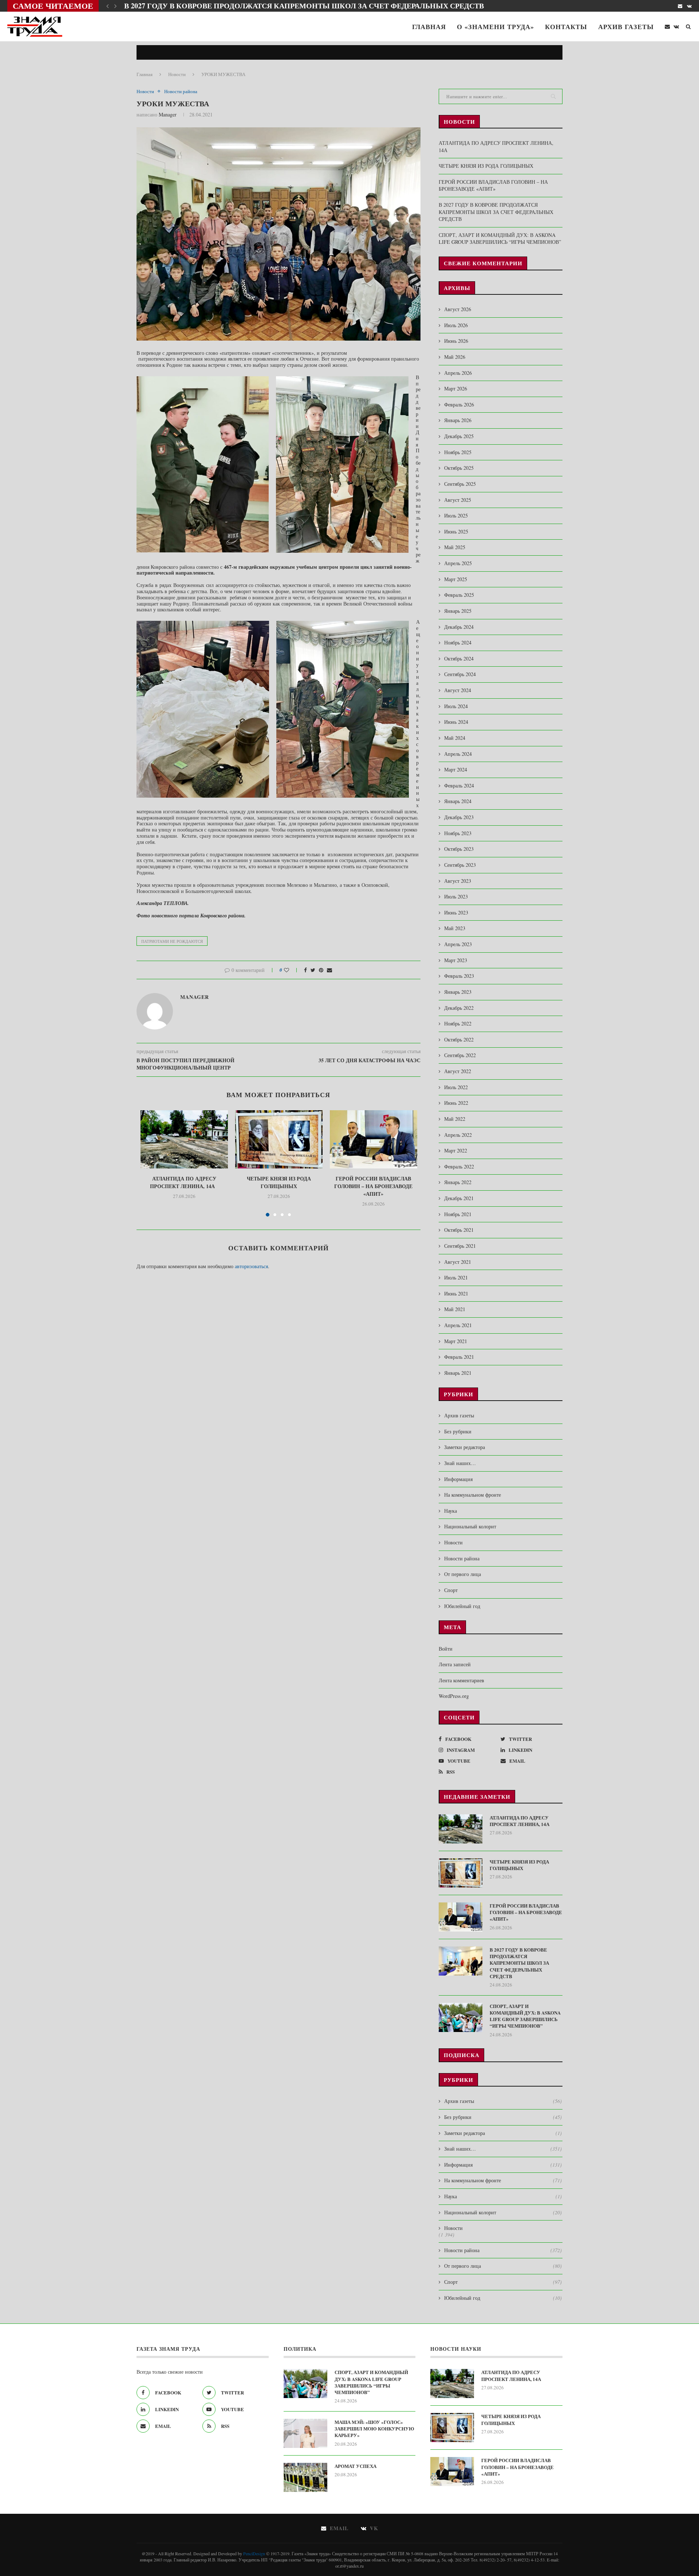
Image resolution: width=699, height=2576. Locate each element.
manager (168, 114)
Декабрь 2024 (459, 627)
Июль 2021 (456, 1277)
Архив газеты (626, 27)
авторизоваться (251, 1266)
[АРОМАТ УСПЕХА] (305, 2477)
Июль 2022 (456, 1087)
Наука (451, 1511)
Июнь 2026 (456, 341)
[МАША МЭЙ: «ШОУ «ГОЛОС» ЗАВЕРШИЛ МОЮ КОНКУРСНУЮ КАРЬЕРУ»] (305, 2433)
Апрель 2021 (458, 1325)
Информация (458, 1479)
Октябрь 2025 (459, 468)
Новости (177, 74)
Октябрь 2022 (459, 1039)
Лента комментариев (461, 1680)
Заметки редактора (465, 1447)
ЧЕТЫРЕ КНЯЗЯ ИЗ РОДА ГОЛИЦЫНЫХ (279, 1182)
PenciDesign (254, 2553)
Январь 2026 (458, 420)
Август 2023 (458, 881)
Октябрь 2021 (459, 1230)
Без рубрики (458, 1431)
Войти (446, 1649)
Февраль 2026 (459, 404)
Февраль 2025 (459, 595)
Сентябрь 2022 (460, 1055)
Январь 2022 (458, 1182)
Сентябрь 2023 (460, 865)
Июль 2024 (456, 706)
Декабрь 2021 (459, 1198)
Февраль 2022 (459, 1166)
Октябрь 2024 (459, 658)
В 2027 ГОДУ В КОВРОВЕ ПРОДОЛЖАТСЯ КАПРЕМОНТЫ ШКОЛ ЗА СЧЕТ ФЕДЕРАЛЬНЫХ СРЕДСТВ (496, 212)
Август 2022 (458, 1071)
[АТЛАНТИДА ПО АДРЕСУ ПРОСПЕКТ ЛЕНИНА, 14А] (184, 1139)
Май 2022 (455, 1119)
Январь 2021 (458, 1373)
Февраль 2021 (459, 1357)
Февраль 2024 (459, 785)
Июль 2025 (456, 515)
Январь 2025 (458, 611)
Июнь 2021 (456, 1293)
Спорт (451, 1590)
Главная (429, 27)
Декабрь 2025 (459, 436)
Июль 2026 (456, 325)
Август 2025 (458, 500)
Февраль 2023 (459, 976)
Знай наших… (460, 1463)
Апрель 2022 (458, 1135)
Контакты (566, 27)
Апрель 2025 (458, 563)
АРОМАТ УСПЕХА (356, 2466)
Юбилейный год (462, 1606)
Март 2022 (456, 1150)
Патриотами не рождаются (172, 941)
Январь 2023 (458, 992)
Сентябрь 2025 (460, 484)
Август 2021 (458, 1262)
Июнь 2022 (456, 1103)
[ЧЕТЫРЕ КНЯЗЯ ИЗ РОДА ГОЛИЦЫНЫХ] (279, 1139)
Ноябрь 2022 (458, 1023)
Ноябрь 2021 (458, 1214)
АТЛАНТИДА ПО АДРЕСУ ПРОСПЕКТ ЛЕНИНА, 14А (184, 1182)
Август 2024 (458, 690)
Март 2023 (456, 960)
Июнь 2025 (456, 531)
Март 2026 (456, 388)
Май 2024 (455, 738)
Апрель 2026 (458, 373)
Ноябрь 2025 (458, 452)
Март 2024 (456, 769)
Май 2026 (455, 357)
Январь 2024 (458, 801)
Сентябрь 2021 (460, 1246)
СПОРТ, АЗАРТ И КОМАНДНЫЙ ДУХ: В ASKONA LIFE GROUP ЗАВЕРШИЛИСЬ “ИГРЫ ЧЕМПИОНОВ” (500, 239)
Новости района (181, 92)
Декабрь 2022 (459, 1008)
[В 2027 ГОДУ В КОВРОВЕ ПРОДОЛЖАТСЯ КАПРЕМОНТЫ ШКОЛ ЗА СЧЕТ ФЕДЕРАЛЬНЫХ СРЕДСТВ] (461, 1961)
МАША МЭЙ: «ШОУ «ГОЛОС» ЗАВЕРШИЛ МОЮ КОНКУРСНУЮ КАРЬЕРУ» (374, 2429)
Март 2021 (456, 1341)
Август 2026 (458, 309)
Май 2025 (455, 547)
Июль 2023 (456, 896)
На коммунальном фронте (473, 1495)
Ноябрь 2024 (458, 642)
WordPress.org (454, 1696)
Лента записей (455, 1664)
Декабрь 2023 (459, 817)
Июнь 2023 (456, 912)
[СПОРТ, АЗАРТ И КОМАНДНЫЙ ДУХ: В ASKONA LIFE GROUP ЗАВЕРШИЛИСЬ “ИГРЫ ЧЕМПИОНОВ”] (461, 2017)
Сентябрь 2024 (460, 674)
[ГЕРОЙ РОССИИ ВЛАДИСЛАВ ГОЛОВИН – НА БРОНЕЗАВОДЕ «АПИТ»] (374, 1139)
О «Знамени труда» (495, 27)
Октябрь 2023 (459, 849)
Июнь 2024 (456, 722)
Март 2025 (456, 579)
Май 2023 (455, 928)
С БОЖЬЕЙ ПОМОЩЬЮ (168, 6)
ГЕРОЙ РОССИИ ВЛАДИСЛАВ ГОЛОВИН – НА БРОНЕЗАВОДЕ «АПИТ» (373, 1186)
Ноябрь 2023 (458, 833)
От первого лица (463, 1574)
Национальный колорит (470, 1526)
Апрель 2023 (458, 944)
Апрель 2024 (458, 754)
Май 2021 (455, 1309)
